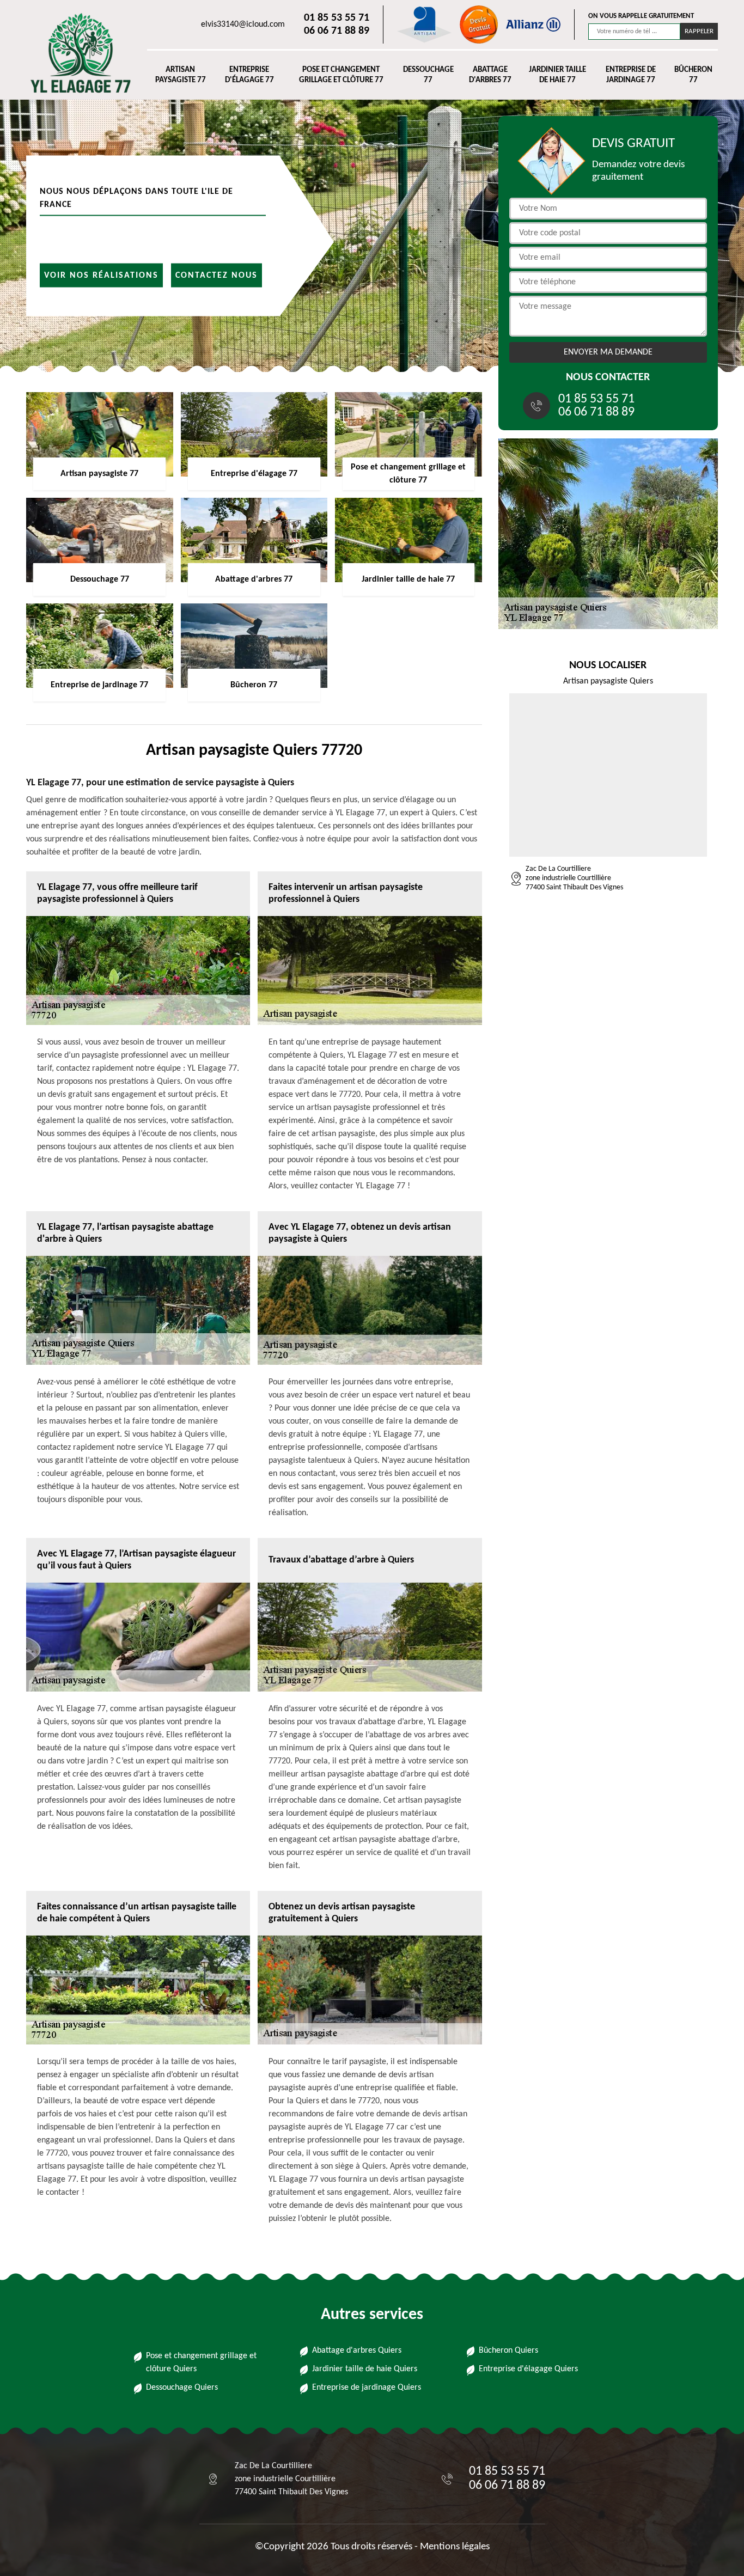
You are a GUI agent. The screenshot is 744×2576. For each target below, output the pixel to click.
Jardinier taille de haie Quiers (365, 2369)
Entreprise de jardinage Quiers (367, 2388)
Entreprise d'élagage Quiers (528, 2369)
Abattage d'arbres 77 (490, 75)
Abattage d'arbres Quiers (357, 2351)
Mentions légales (455, 2547)
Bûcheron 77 (693, 75)
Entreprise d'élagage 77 (249, 75)
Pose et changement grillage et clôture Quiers (201, 2363)
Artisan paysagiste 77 (181, 75)
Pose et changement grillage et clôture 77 (341, 75)
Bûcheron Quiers (508, 2351)
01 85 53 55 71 (337, 18)
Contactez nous (217, 275)
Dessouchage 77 (428, 75)
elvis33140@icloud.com (243, 25)
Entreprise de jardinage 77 (631, 75)
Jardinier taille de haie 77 (557, 75)
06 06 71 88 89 (337, 31)
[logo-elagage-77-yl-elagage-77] (76, 53)
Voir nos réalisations (101, 275)
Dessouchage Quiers (182, 2388)
